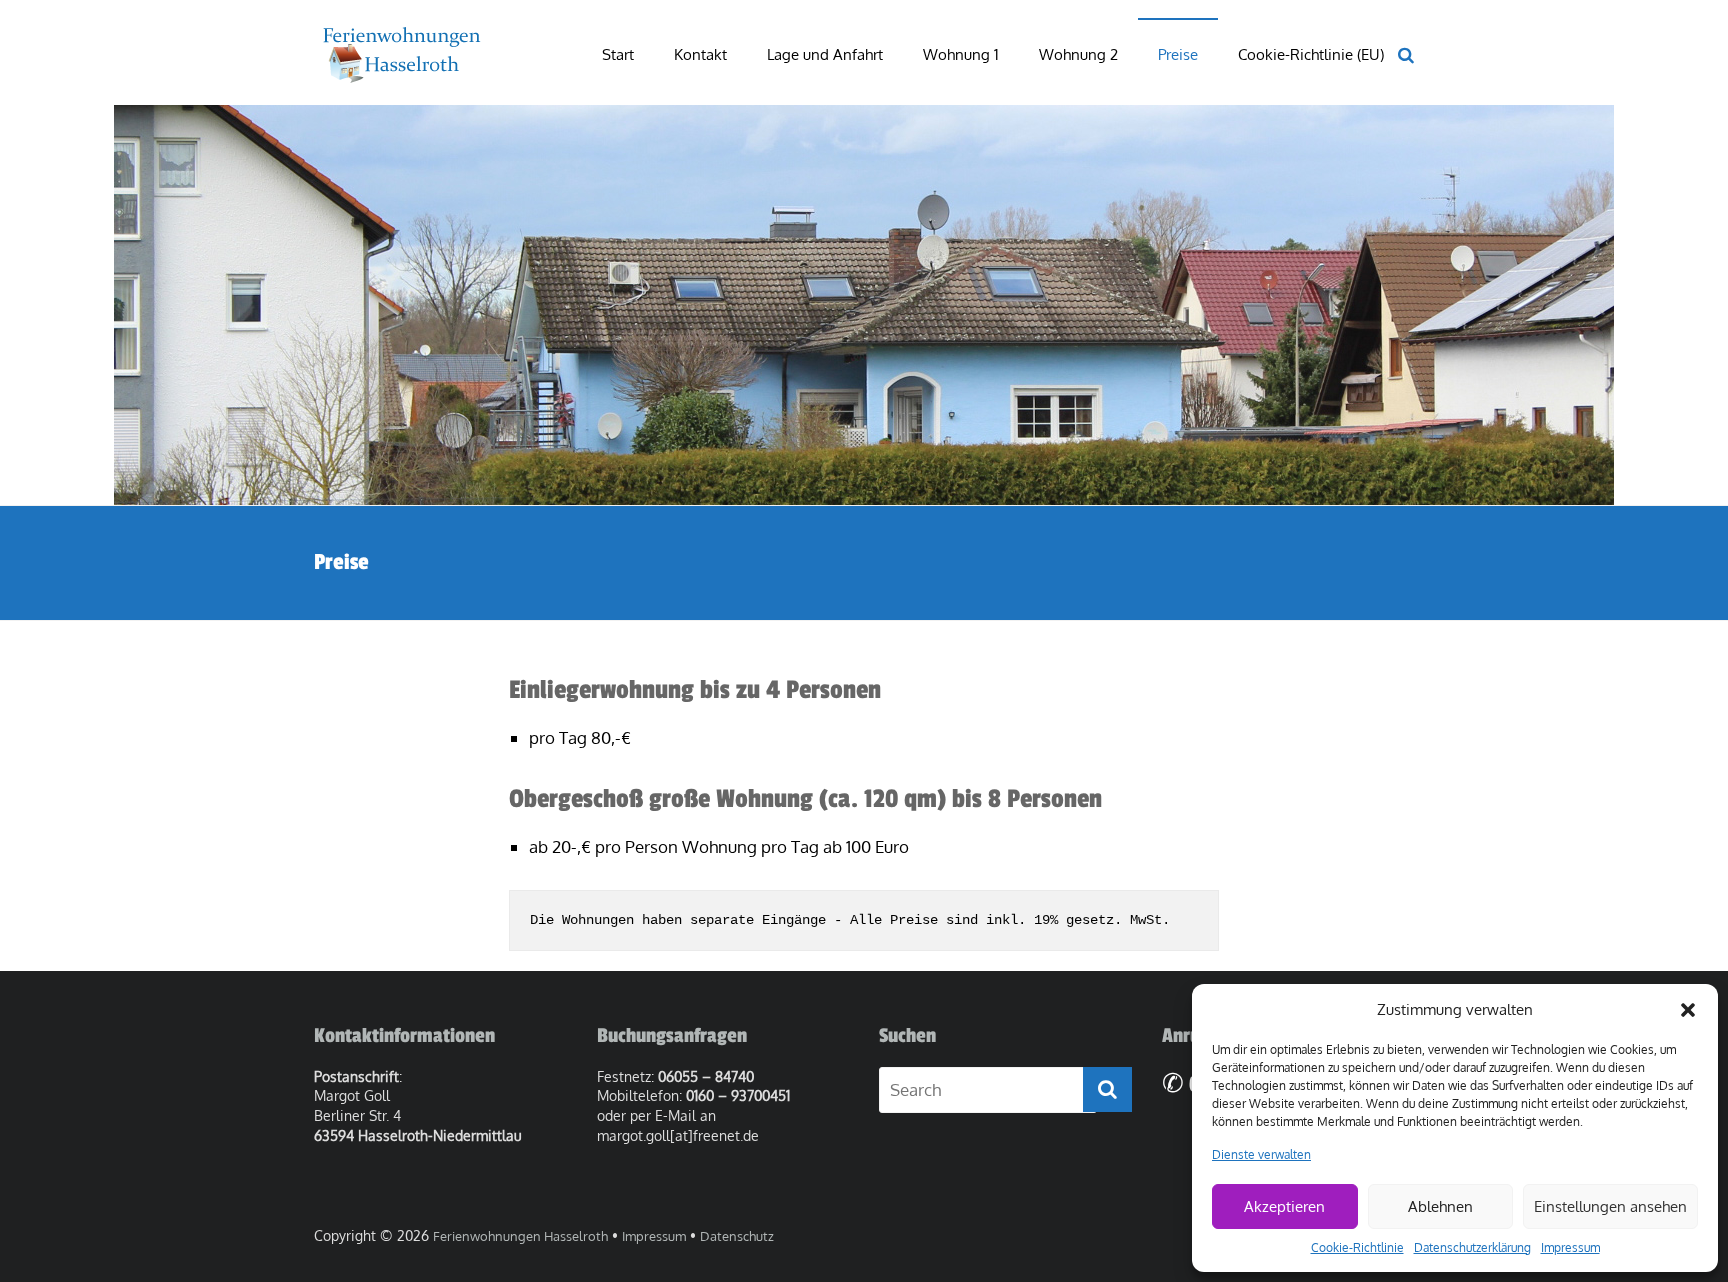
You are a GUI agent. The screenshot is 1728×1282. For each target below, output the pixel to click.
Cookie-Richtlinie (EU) (1311, 54)
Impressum (1570, 1247)
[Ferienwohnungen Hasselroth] (400, 37)
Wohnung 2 (1078, 54)
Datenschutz (737, 1236)
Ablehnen (1440, 1206)
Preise (1178, 54)
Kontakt (700, 54)
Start (618, 54)
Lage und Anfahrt (825, 54)
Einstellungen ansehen (1610, 1206)
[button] (1688, 1010)
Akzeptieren (1284, 1206)
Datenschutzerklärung (1472, 1247)
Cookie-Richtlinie (1357, 1247)
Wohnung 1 (961, 54)
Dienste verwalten (1261, 1154)
